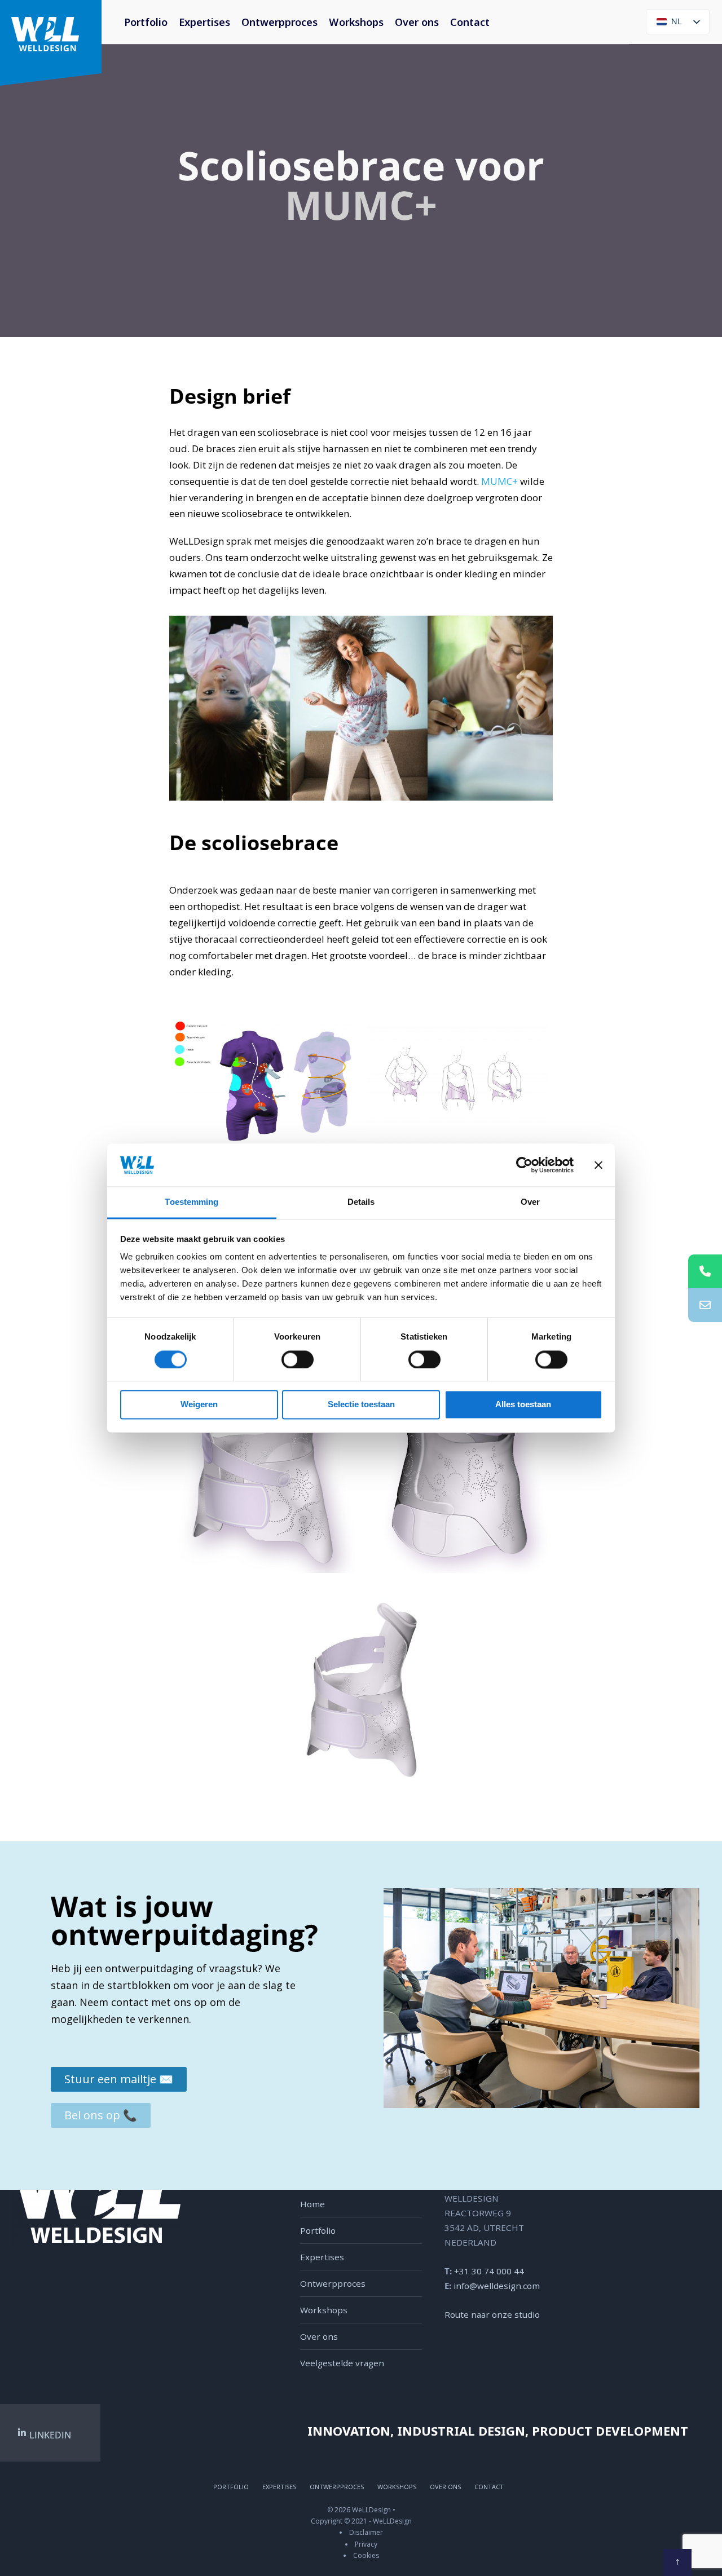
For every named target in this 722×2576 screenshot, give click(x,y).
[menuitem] (356, 22)
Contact (470, 22)
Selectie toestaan (361, 1405)
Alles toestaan (523, 1405)
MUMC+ (361, 205)
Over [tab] (530, 1202)
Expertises (204, 22)
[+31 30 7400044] (705, 1271)
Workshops (356, 22)
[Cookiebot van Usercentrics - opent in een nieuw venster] (524, 1165)
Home (312, 2204)
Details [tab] (361, 1202)
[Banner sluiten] (598, 1165)
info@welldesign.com (497, 2286)
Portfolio (146, 22)
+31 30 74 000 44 (489, 2271)
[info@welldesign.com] (705, 1305)
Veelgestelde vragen (342, 2363)
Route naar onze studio (492, 2314)
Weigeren (199, 1405)
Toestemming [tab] (191, 1202)
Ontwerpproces (279, 22)
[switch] (285, 1359)
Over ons (417, 22)
